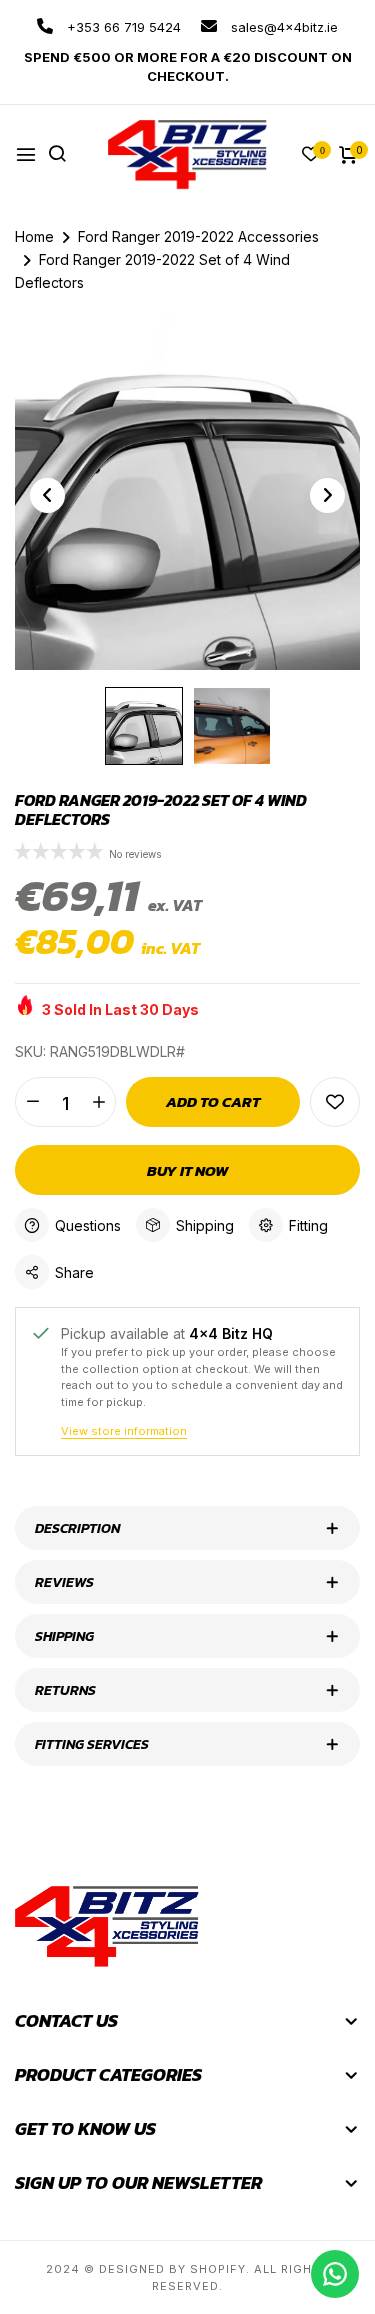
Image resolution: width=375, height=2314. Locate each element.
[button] (62, 853)
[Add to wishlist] (335, 1102)
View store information (124, 1431)
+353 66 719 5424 (122, 27)
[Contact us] (335, 2274)
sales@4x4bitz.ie (282, 27)
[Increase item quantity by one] (98, 1102)
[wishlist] (311, 155)
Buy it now (187, 1170)
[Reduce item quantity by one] (32, 1102)
